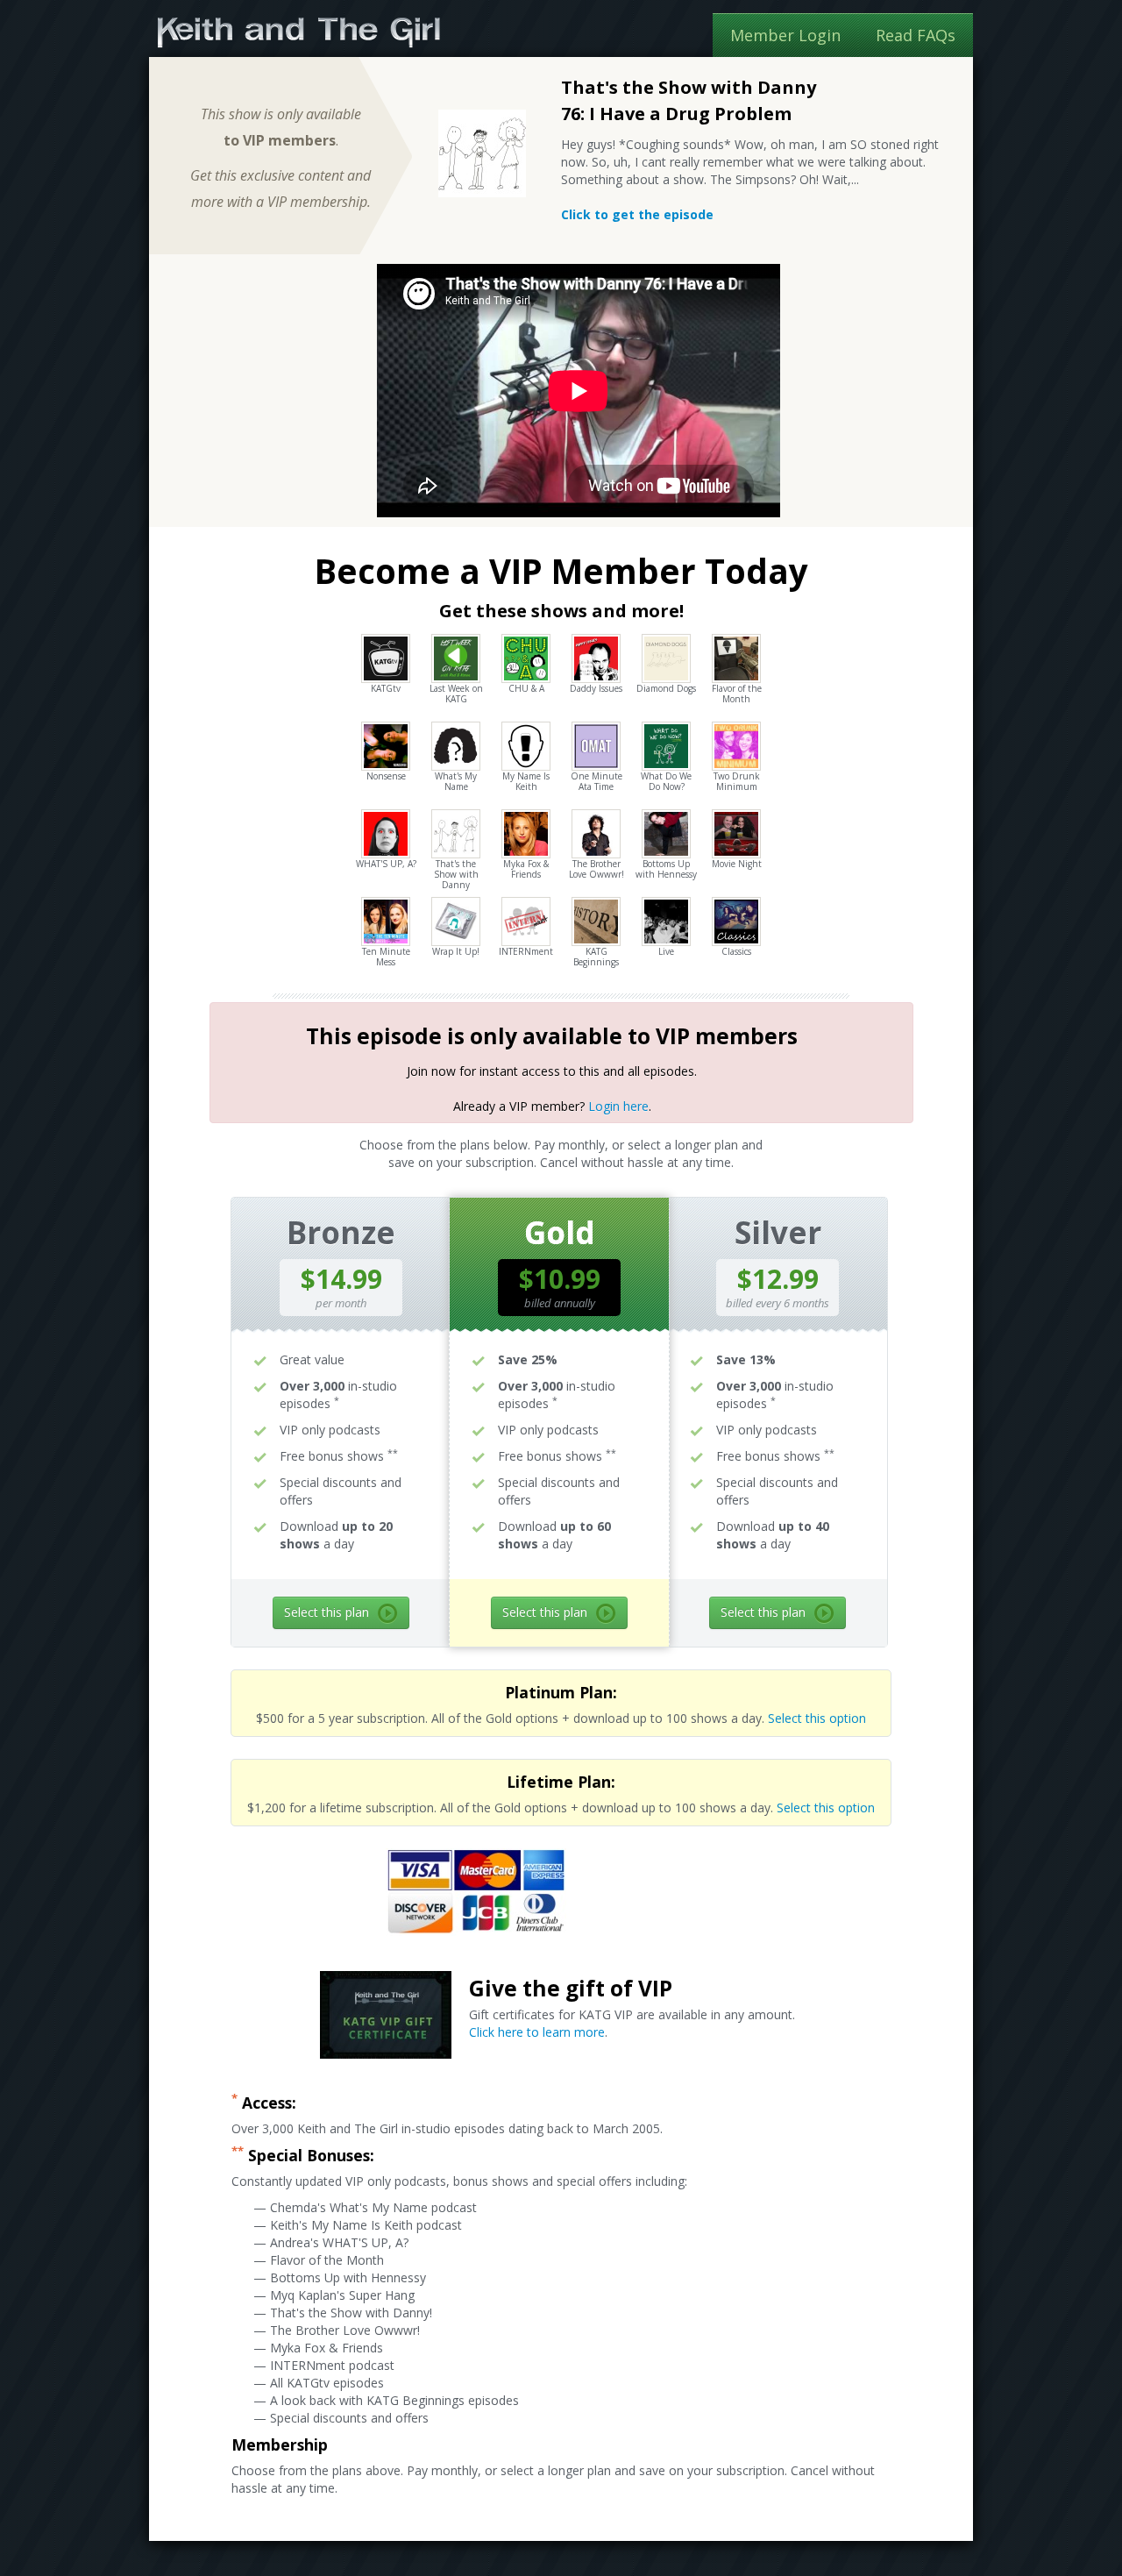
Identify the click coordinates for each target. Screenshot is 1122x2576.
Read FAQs (916, 35)
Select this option (817, 1718)
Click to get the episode (637, 214)
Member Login (785, 35)
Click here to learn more (537, 2032)
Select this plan (327, 1612)
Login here (618, 1106)
